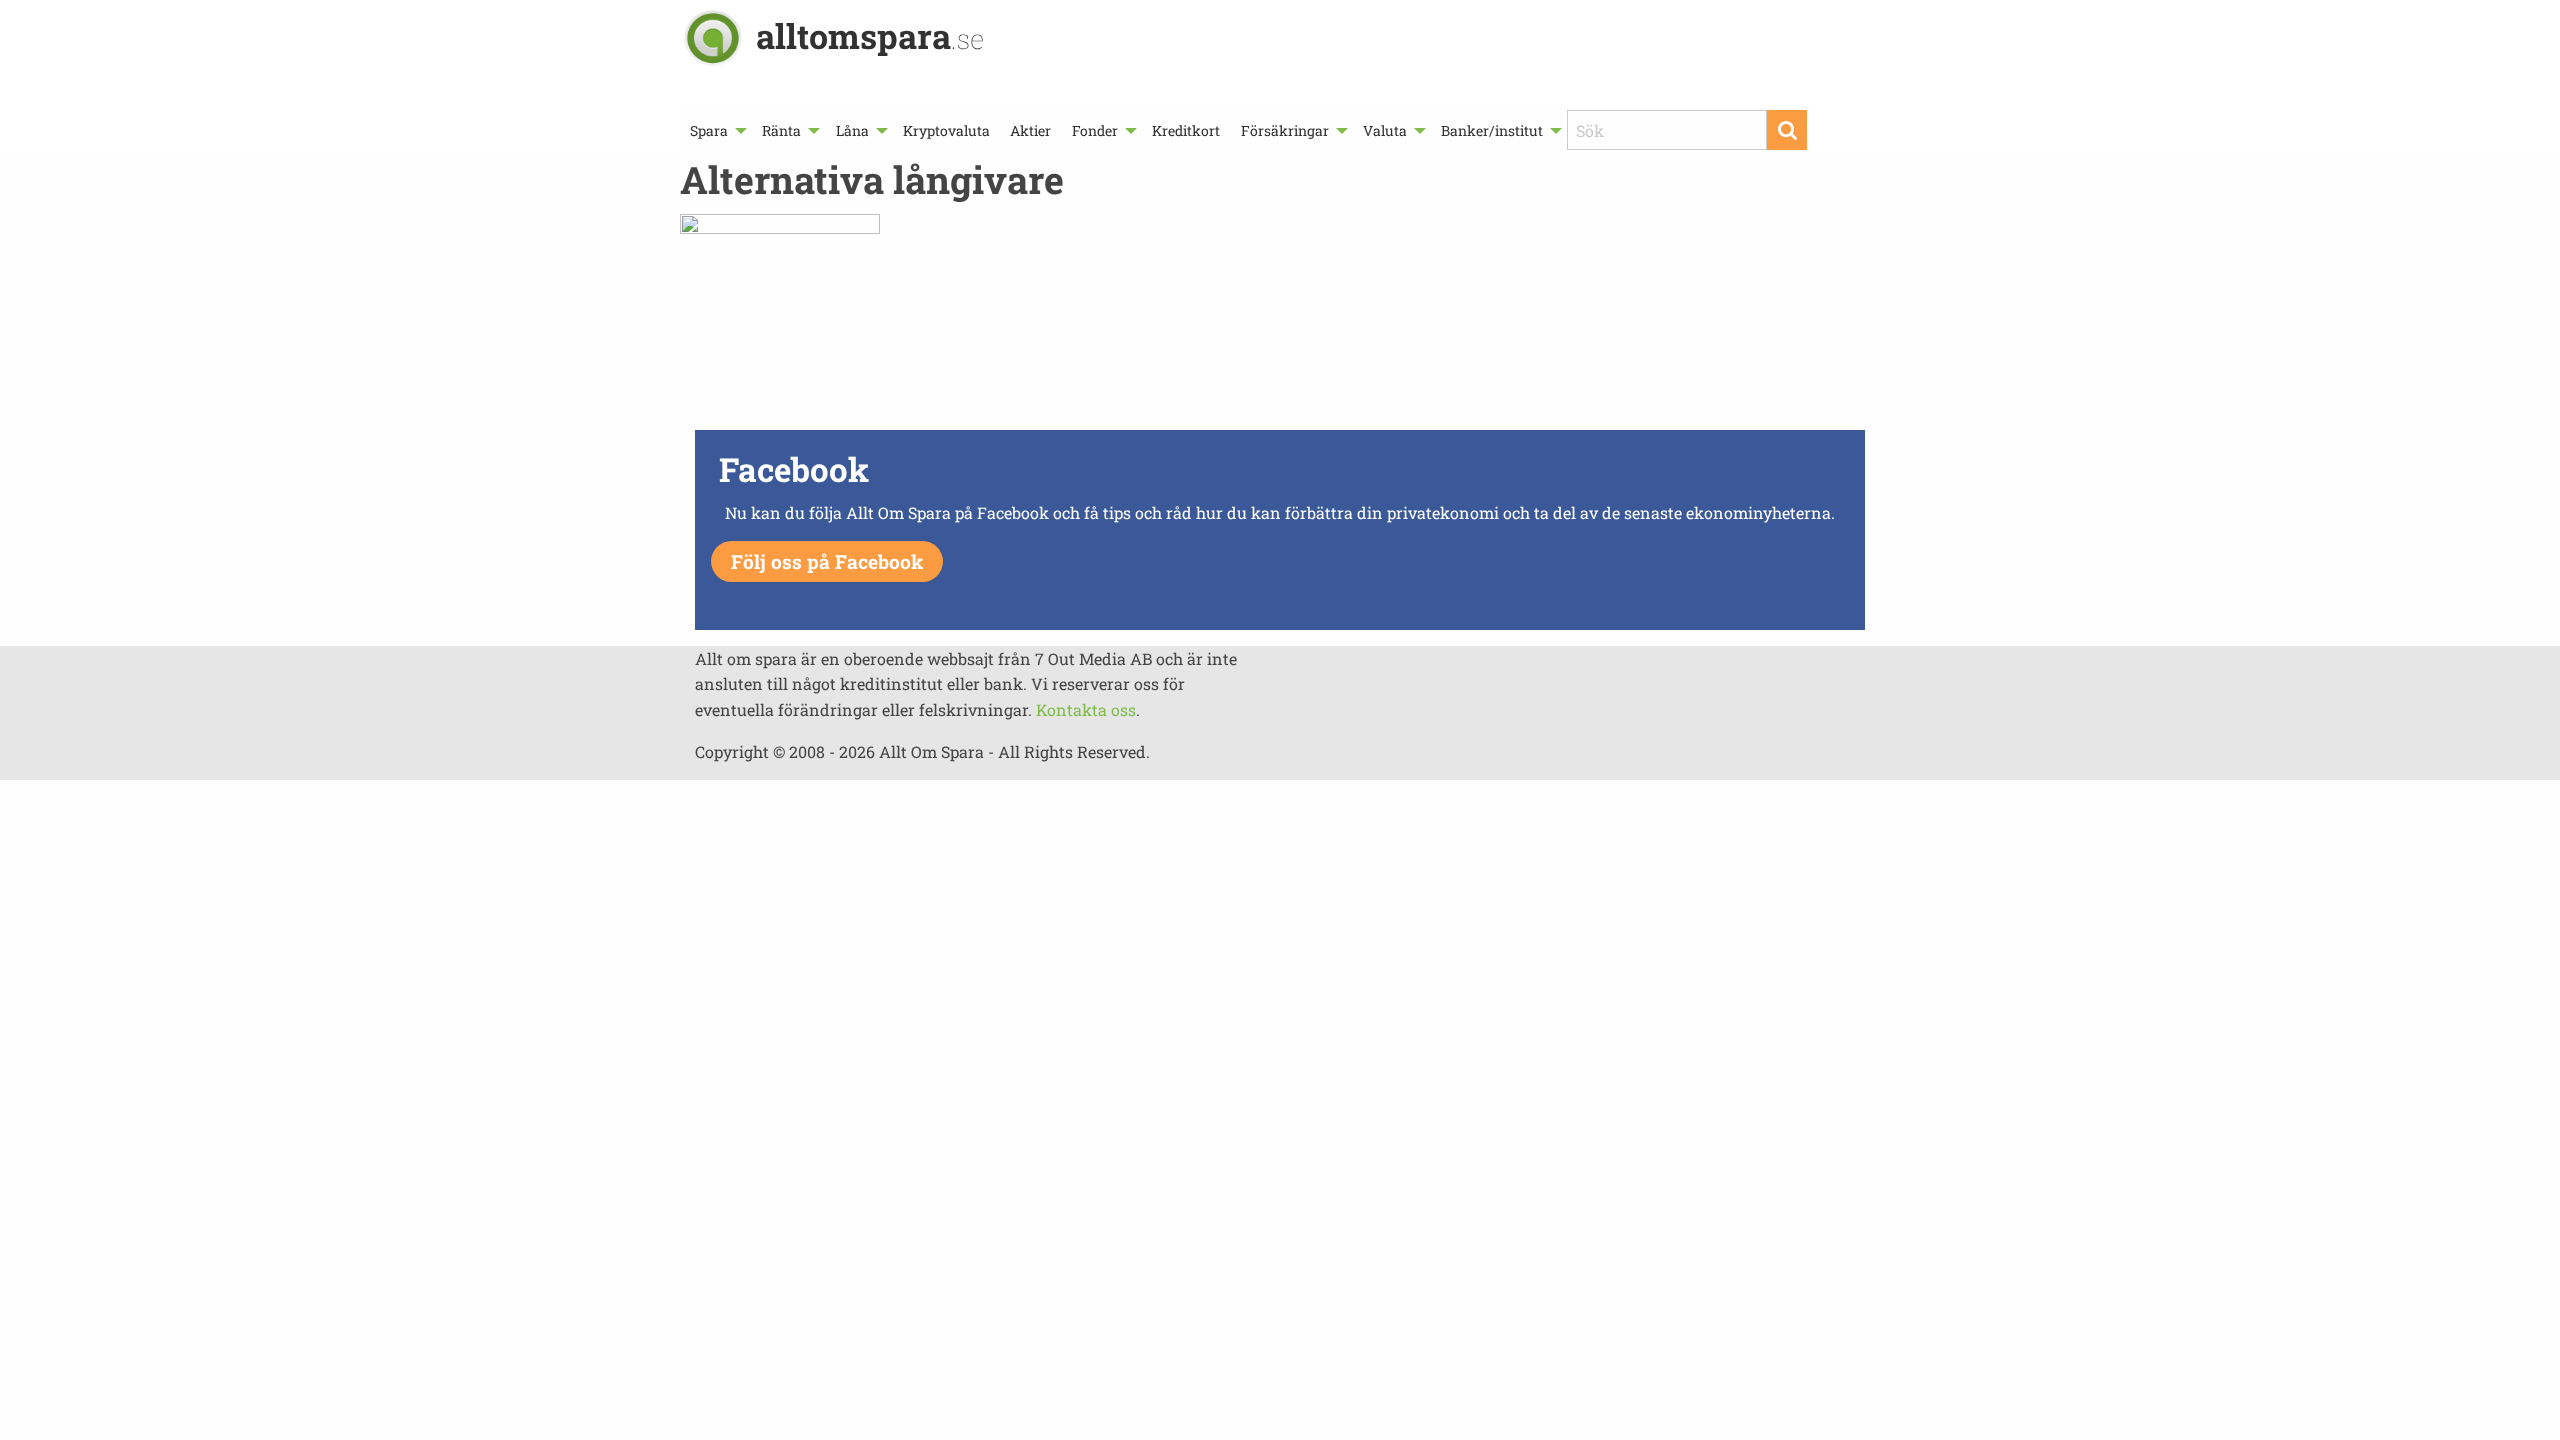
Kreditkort (1186, 130)
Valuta (1385, 130)
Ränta (781, 130)
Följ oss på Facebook (827, 561)
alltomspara (870, 35)
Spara (709, 130)
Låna (852, 130)
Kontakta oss (1086, 709)
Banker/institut (1492, 130)
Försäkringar (1285, 130)
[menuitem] (716, 130)
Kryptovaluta (946, 130)
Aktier (1030, 130)
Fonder (1095, 130)
